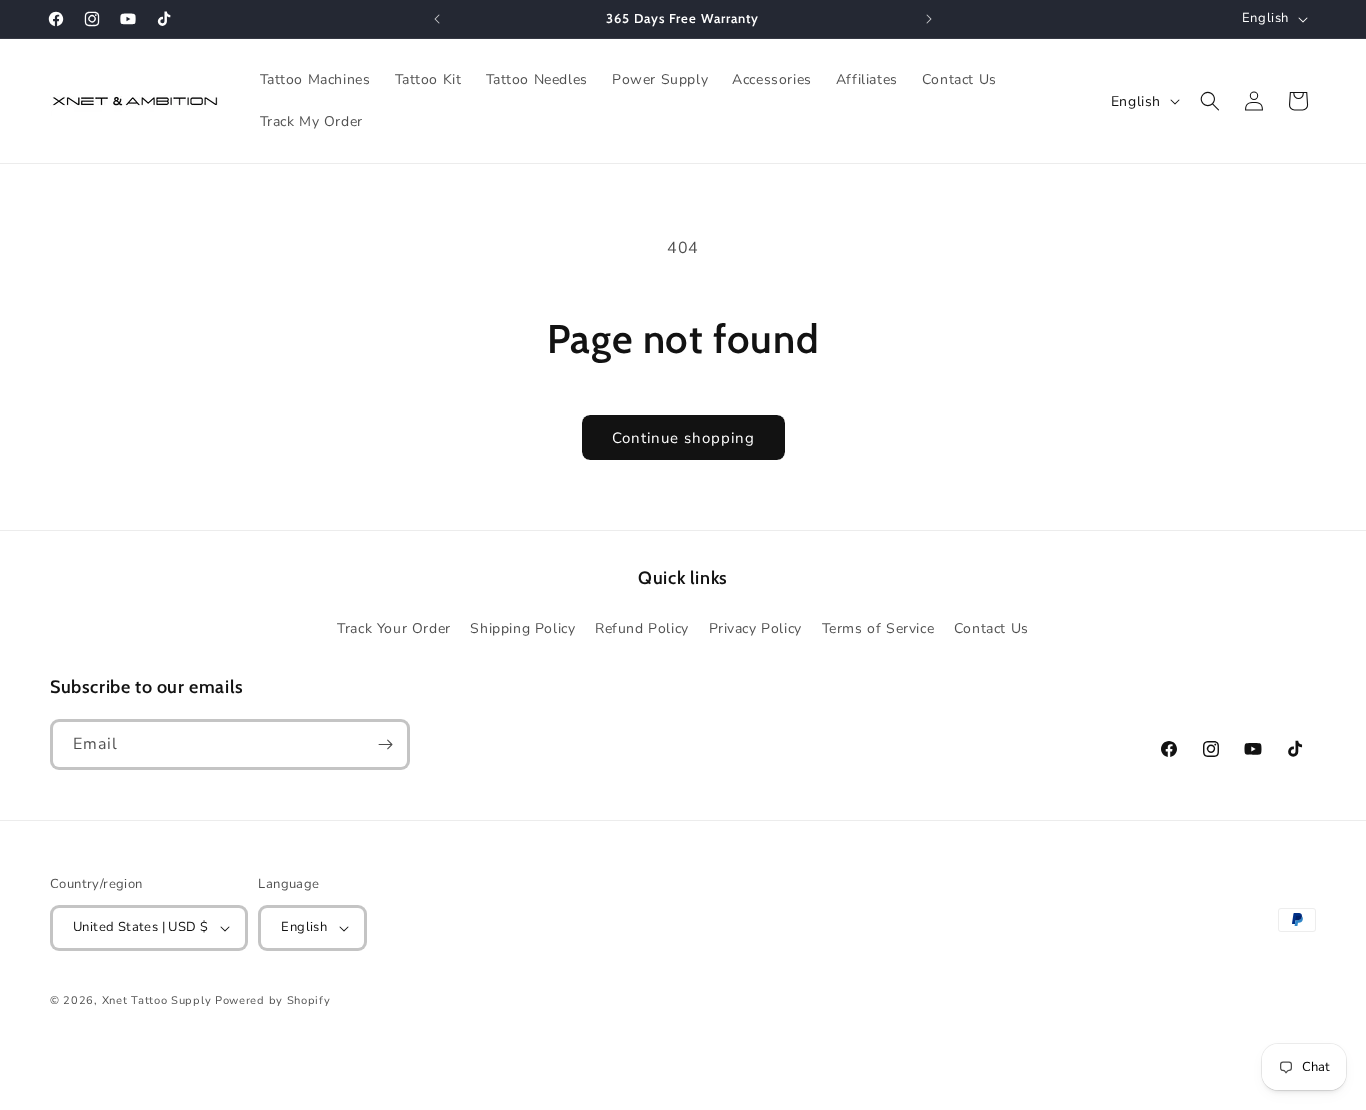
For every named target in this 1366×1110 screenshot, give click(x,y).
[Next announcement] (929, 19)
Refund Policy (642, 628)
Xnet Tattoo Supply (157, 1000)
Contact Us (991, 628)
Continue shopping (683, 438)
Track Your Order (394, 628)
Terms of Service (878, 628)
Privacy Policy (755, 628)
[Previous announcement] (437, 19)
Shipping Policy (522, 628)
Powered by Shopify (273, 1000)
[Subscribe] (385, 744)
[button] (1210, 101)
